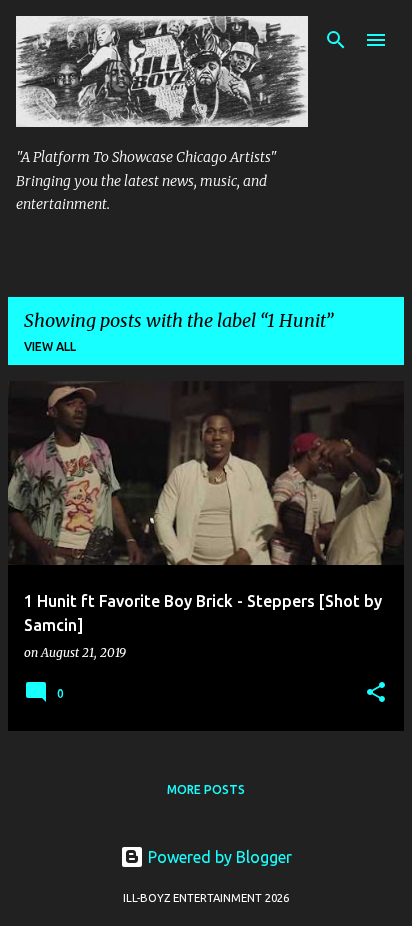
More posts (206, 789)
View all (50, 346)
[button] (376, 693)
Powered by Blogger (218, 857)
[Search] (336, 40)
